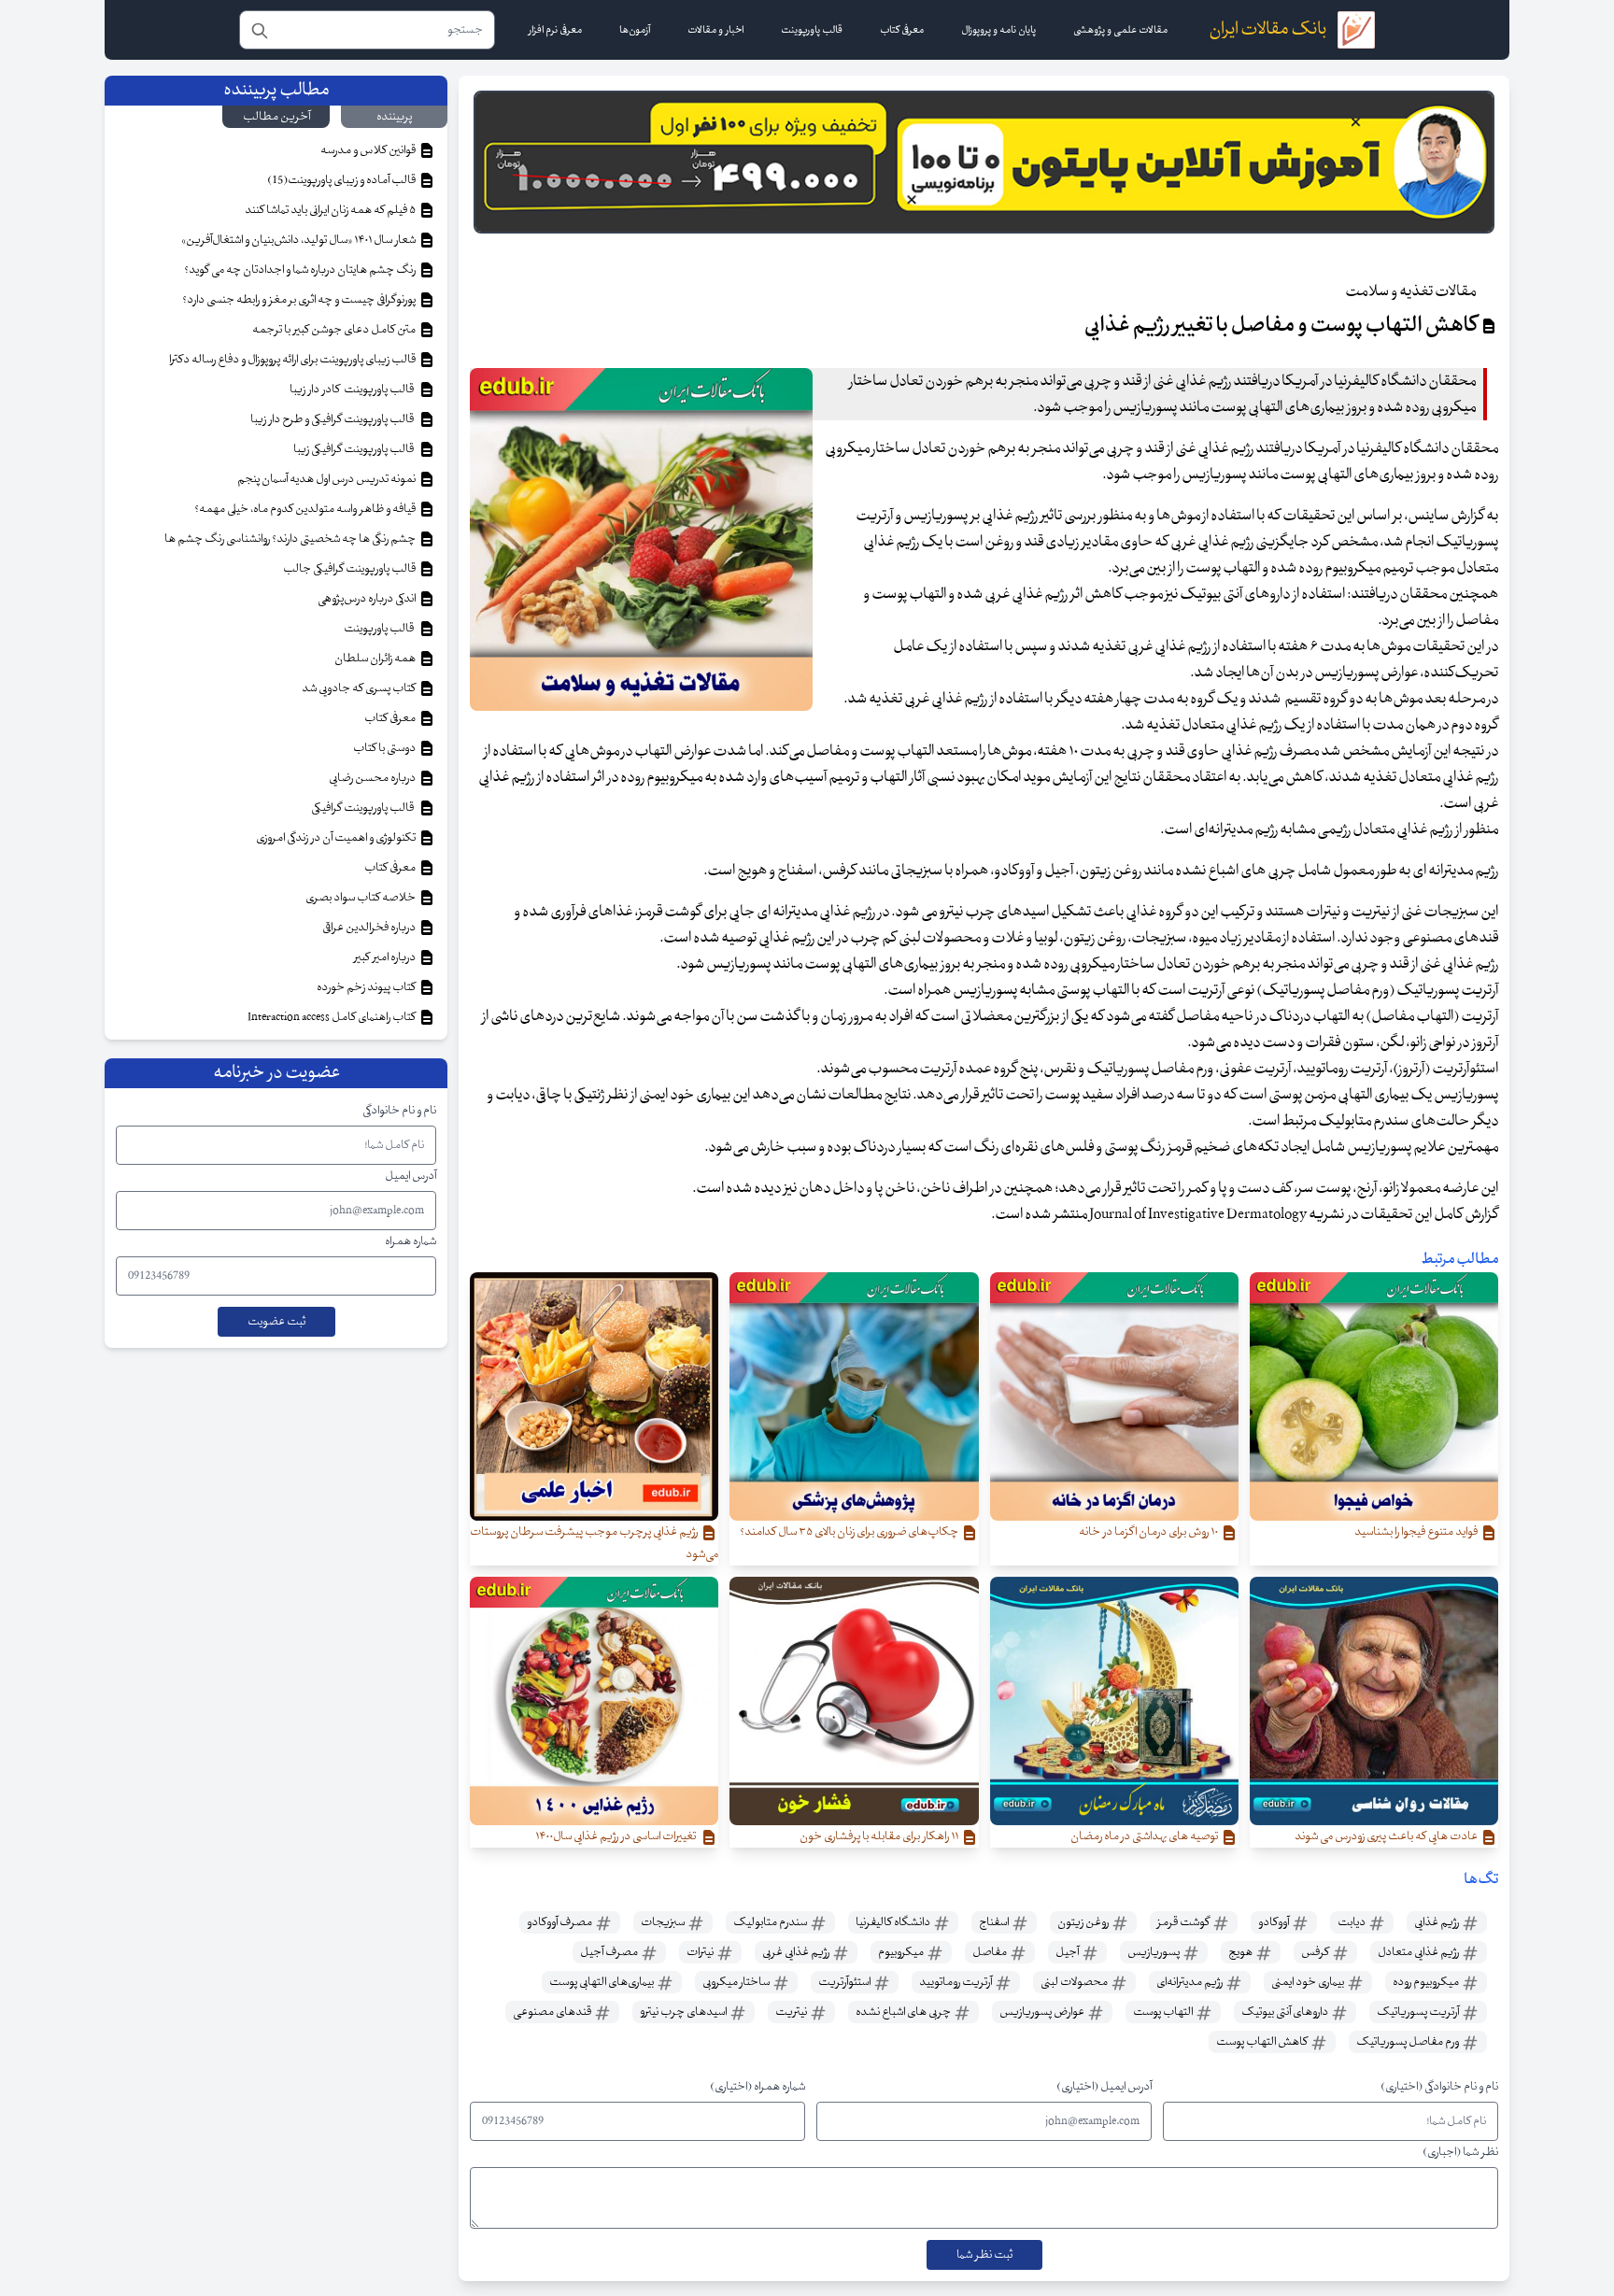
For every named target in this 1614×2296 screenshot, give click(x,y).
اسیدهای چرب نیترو (684, 2012)
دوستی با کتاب (385, 748)
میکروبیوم (902, 1952)
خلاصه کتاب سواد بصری (361, 898)
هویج (1241, 1952)
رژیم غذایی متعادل (1419, 1952)
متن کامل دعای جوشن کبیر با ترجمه (335, 330)
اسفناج (995, 1922)
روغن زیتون (1084, 1922)
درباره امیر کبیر (386, 957)
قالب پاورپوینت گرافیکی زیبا (355, 449)
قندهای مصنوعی (553, 2012)
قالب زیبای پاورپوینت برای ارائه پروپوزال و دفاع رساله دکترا (293, 360)
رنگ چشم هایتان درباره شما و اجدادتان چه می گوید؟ (301, 270)
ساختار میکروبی (737, 1982)
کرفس (1316, 1952)
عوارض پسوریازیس (1043, 2012)
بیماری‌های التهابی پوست (602, 1982)
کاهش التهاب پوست (1263, 2042)
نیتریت (792, 2012)
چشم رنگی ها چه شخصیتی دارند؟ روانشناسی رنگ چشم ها (291, 539)
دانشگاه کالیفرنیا (894, 1922)
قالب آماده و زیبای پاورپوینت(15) (342, 180)
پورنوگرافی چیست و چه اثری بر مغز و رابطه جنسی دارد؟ (300, 300)
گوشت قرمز (1184, 1922)
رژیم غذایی (1437, 1922)
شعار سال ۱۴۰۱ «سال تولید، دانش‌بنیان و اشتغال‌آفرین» (299, 240)
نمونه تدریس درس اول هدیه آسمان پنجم (327, 479)
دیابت (1352, 1922)
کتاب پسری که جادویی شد (360, 688)
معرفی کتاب (391, 718)
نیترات (701, 1952)
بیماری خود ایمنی (1309, 1982)
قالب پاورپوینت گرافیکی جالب (350, 569)
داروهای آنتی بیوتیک (1286, 2012)
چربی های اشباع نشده (904, 2012)
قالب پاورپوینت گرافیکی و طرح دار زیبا (334, 419)
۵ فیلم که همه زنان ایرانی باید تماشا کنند (331, 210)
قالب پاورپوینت (380, 629)
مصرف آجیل (610, 1952)
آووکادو (1274, 1922)
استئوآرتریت (845, 1982)
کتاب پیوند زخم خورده (367, 987)
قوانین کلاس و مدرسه (369, 150)
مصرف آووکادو (560, 1922)
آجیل (1068, 1952)
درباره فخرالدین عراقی (370, 928)
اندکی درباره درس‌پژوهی (368, 599)
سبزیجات (664, 1922)
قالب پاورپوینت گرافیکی (364, 808)
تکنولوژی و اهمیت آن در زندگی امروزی (337, 838)
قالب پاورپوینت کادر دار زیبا (354, 390)
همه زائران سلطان (376, 659)
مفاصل (991, 1952)
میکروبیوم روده (1427, 1982)
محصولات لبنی (1075, 1982)
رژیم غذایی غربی (797, 1952)
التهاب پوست (1164, 2012)
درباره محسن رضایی (373, 778)
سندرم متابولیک (771, 1922)
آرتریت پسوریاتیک (1419, 2012)
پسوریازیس (1154, 1952)
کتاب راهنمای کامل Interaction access (333, 1017)
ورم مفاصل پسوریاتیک (1409, 2042)
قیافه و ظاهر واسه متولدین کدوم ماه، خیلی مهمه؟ (306, 509)
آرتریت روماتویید (956, 1982)
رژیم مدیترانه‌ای (1190, 1982)
